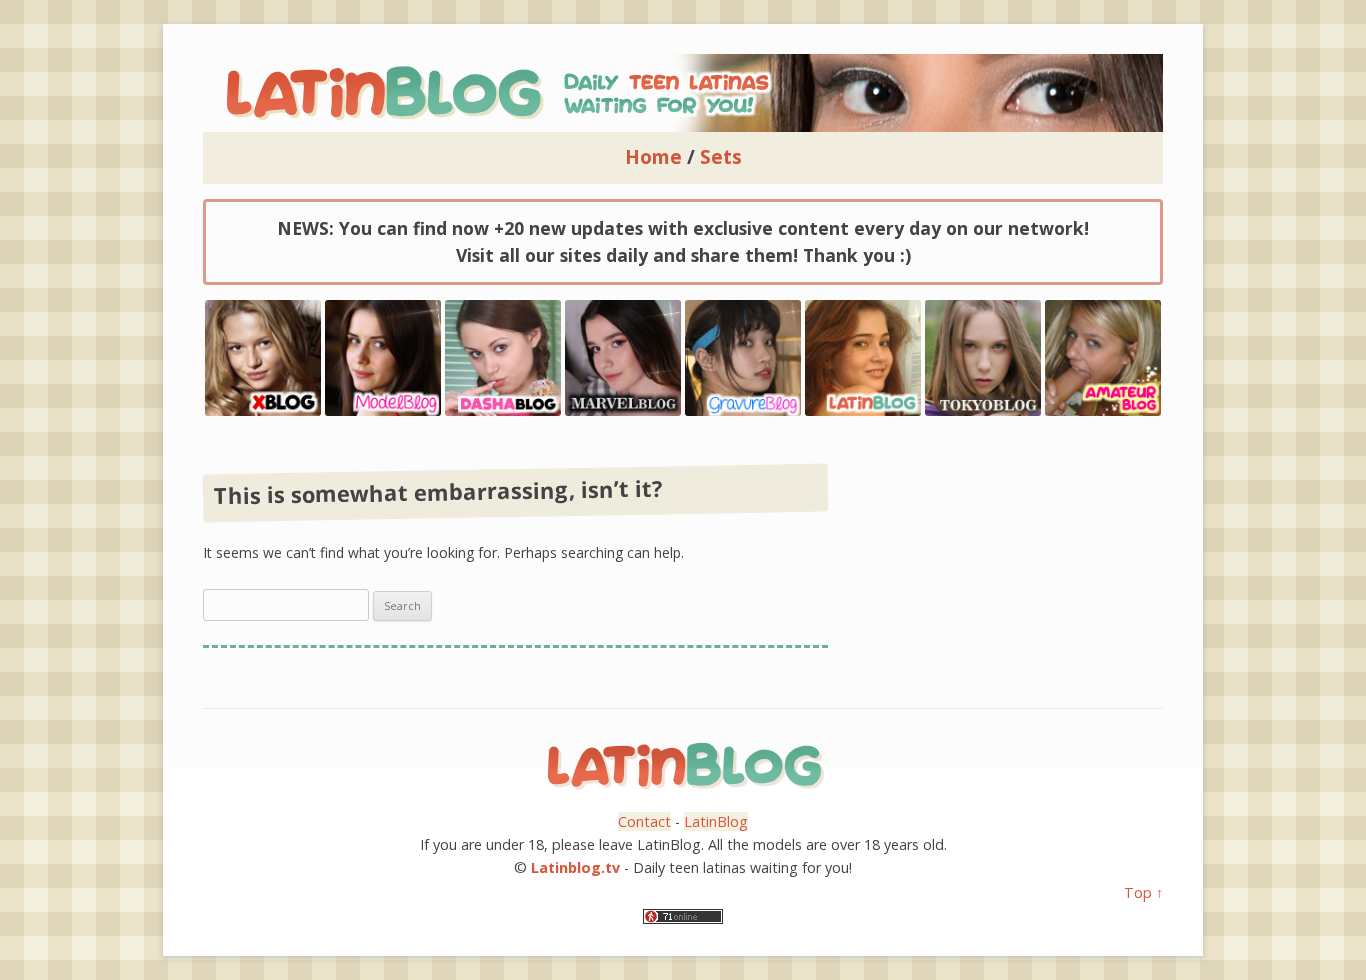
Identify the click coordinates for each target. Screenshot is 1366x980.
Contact (644, 821)
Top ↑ (1143, 892)
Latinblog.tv (575, 867)
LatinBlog (716, 821)
